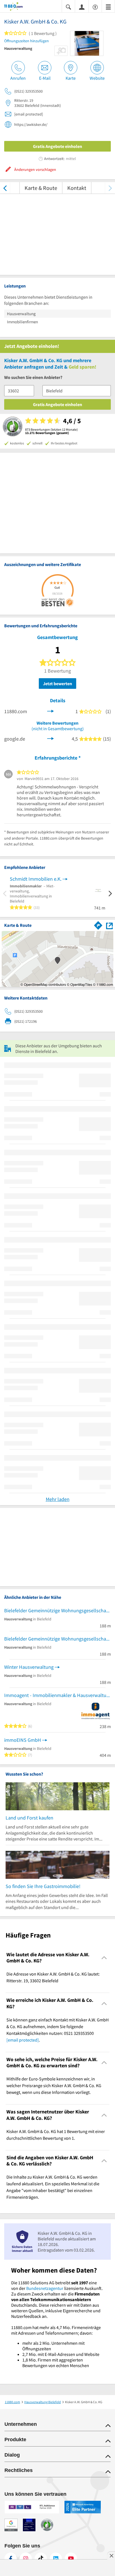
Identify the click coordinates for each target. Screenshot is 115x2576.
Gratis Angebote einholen (57, 146)
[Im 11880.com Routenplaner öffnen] (98, 925)
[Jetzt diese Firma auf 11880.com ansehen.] (51, 711)
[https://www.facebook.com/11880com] (11, 2559)
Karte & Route (41, 188)
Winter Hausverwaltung (29, 1667)
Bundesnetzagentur (45, 2288)
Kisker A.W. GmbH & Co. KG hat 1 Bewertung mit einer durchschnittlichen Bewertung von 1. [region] (56, 2135)
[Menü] (108, 7)
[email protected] (23, 2040)
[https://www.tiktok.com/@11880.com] (41, 2559)
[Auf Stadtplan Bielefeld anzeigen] (109, 925)
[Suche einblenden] (68, 7)
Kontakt (77, 188)
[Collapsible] (104, 1958)
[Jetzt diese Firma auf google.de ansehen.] (51, 738)
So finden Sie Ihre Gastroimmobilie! (43, 1886)
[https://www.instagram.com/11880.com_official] (26, 2559)
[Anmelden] (82, 7)
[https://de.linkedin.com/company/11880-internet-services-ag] (56, 2559)
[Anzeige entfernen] (111, 2556)
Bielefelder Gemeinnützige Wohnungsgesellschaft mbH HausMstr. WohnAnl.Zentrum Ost (57, 1639)
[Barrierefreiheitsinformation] (95, 7)
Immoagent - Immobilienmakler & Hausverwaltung (57, 1695)
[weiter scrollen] (110, 188)
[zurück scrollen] (5, 188)
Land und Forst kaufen (29, 1818)
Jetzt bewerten (57, 684)
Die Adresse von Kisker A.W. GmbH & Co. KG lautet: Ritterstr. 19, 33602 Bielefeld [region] (53, 1977)
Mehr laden (58, 1499)
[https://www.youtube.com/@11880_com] (71, 2559)
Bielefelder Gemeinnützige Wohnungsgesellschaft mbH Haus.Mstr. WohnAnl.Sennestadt (57, 1610)
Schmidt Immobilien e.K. (36, 879)
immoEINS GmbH (23, 1740)
